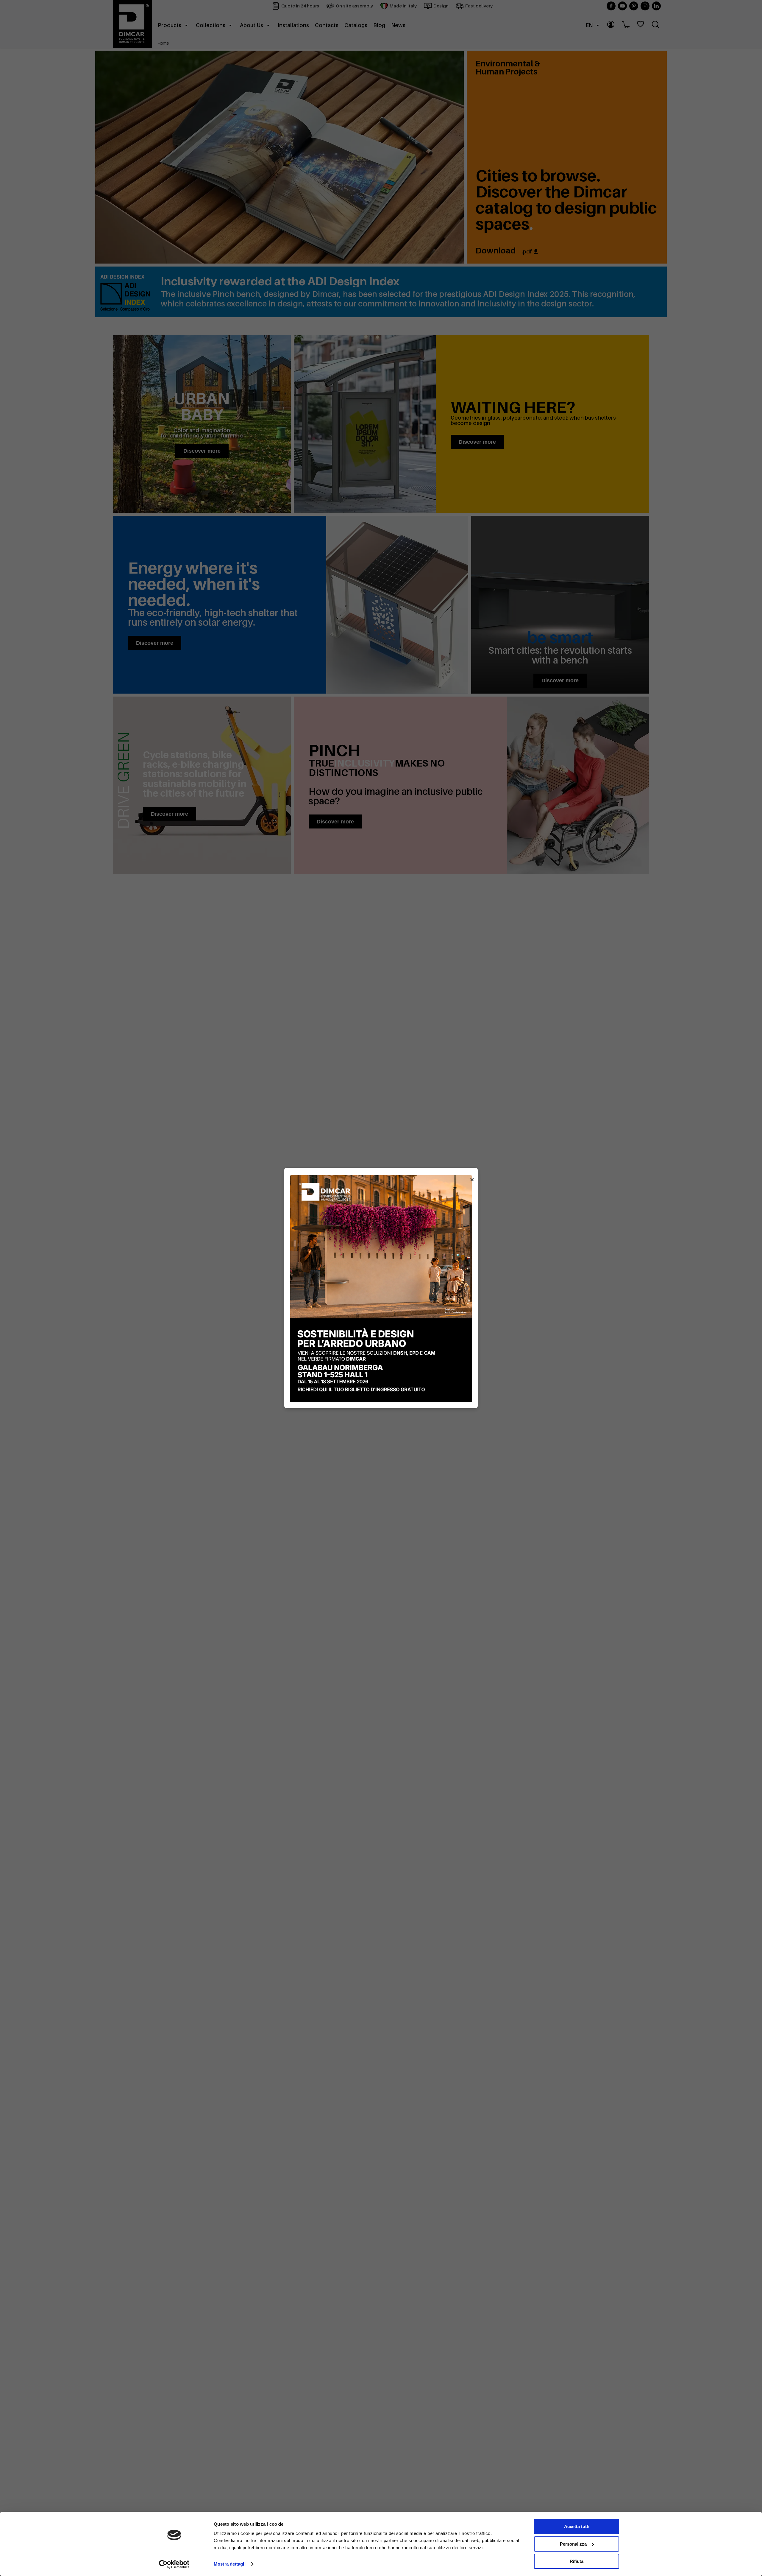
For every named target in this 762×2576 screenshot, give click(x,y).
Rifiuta (577, 2561)
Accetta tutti (577, 2526)
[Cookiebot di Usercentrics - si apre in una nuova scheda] (174, 2564)
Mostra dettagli (230, 2564)
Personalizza (573, 2544)
